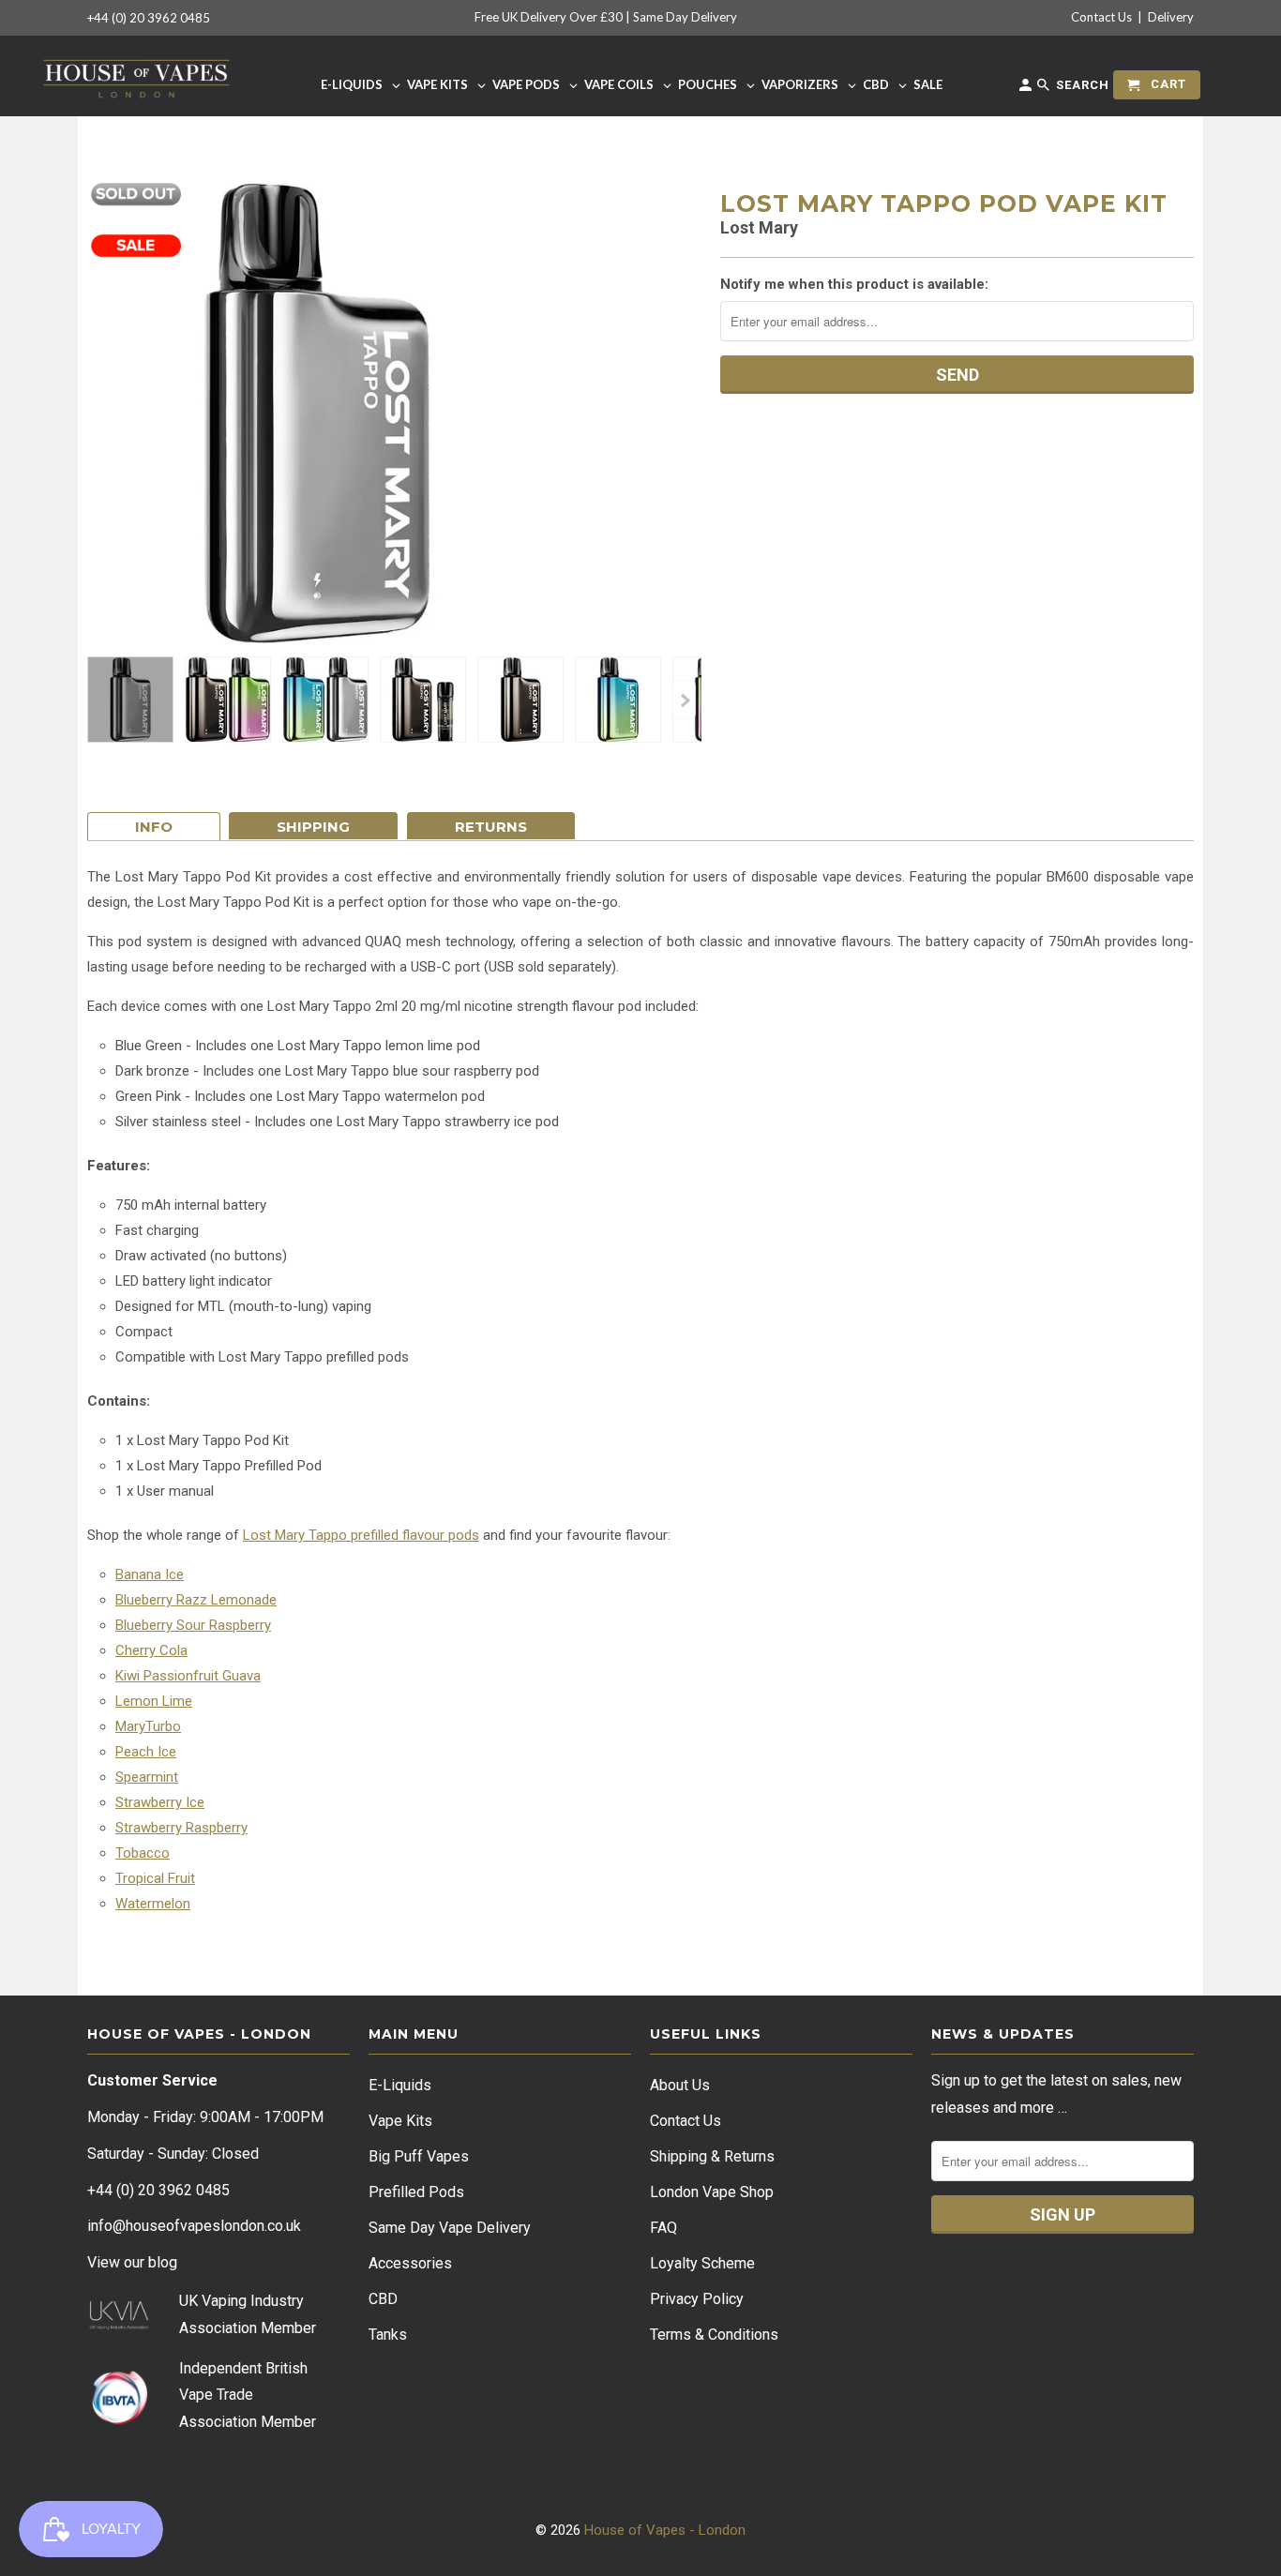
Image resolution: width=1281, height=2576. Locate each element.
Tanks (388, 2335)
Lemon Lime (154, 1701)
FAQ (663, 2228)
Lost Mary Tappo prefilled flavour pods (361, 1535)
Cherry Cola (151, 1650)
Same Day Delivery (685, 17)
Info (154, 827)
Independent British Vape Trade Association (243, 2395)
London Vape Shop (712, 2192)
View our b (132, 2262)
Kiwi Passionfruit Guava (188, 1676)
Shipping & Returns (712, 2156)
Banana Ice (150, 1574)
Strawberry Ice (160, 1802)
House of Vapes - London (665, 2530)
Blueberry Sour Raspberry (193, 1625)
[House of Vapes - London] (136, 75)
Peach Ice (146, 1752)
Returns (491, 827)
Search (1081, 85)
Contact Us (1101, 17)
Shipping (313, 827)
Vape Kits (400, 2121)
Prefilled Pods (416, 2192)
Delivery (1171, 17)
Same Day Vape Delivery (450, 2228)
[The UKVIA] (119, 2325)
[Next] (684, 700)
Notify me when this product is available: (854, 284)
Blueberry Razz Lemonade (196, 1600)
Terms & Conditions (714, 2335)
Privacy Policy (697, 2299)
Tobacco (143, 1853)
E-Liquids (400, 2085)
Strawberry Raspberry (181, 1828)
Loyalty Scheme (702, 2263)
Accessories (410, 2263)
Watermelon (153, 1904)
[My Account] (1027, 89)
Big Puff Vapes (419, 2156)
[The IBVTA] (119, 2422)
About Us (680, 2085)
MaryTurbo (148, 1726)
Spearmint (147, 1777)
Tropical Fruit (155, 1878)
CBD (383, 2299)
